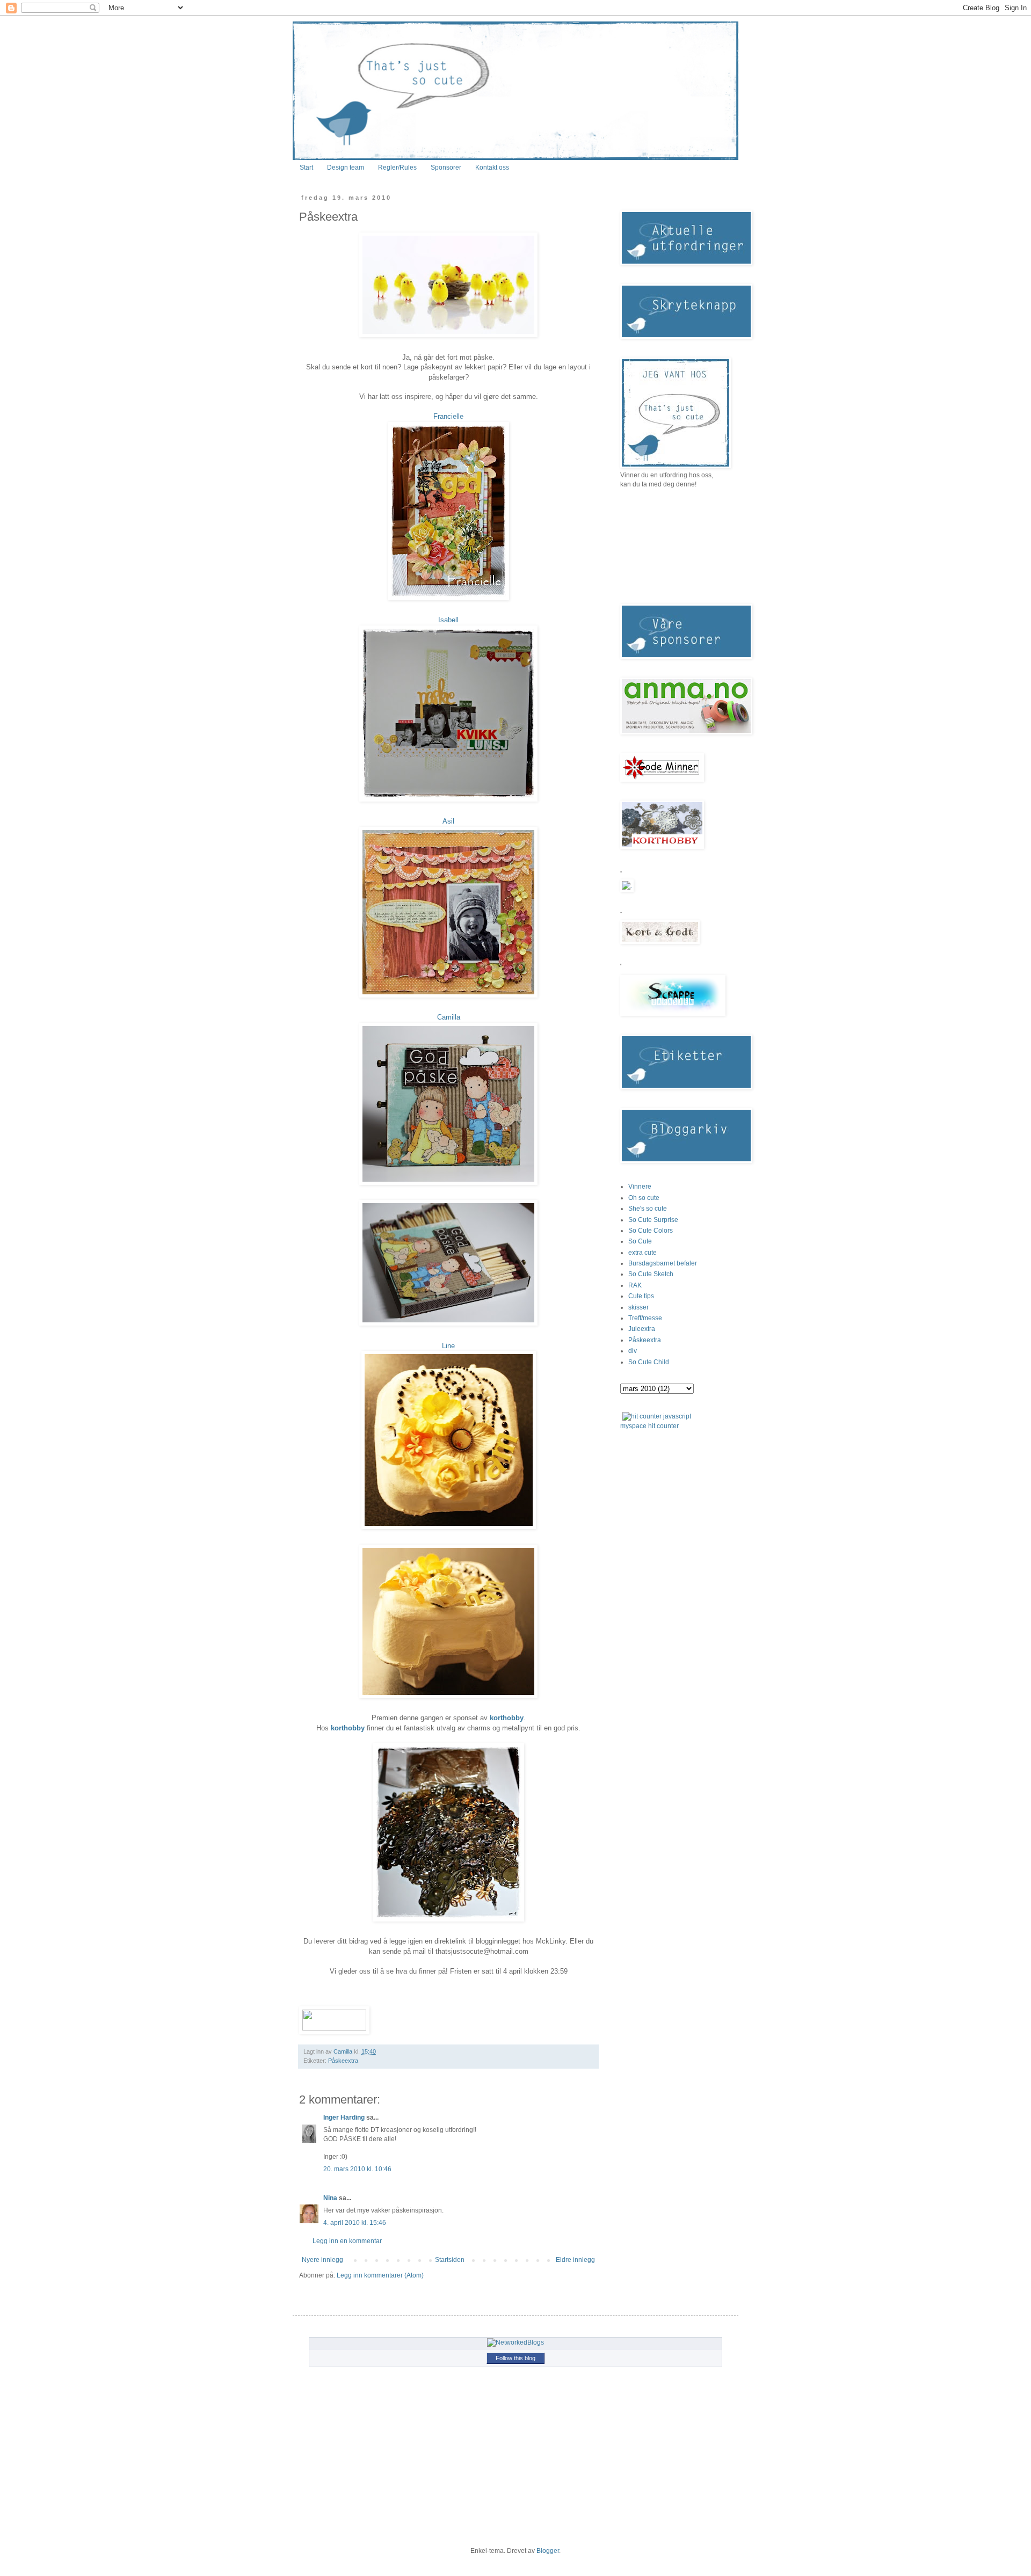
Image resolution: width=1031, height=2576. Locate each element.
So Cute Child (649, 1362)
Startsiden (450, 2260)
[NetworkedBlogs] (515, 2342)
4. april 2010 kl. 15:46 (355, 2223)
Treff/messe (645, 1318)
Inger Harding (345, 2117)
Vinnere (640, 1187)
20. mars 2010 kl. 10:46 (357, 2169)
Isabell (448, 620)
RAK (635, 1285)
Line (448, 1346)
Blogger (548, 2551)
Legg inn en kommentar (347, 2241)
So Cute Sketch (651, 1274)
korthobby (507, 1718)
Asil (448, 821)
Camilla (449, 1017)
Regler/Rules (397, 168)
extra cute (642, 1253)
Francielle (448, 416)
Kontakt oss (492, 168)
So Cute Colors (651, 1231)
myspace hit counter (649, 1426)
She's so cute (648, 1209)
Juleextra (642, 1329)
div (633, 1351)
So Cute (640, 1241)
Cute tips (641, 1296)
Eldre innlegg (575, 2260)
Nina (330, 2198)
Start (306, 168)
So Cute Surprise (653, 1220)
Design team (346, 168)
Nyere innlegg (322, 2260)
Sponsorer (446, 168)
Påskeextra (343, 2061)
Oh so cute (644, 1198)
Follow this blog (515, 2358)
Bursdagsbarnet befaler (663, 1263)
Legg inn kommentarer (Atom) (380, 2275)
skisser (638, 1307)
